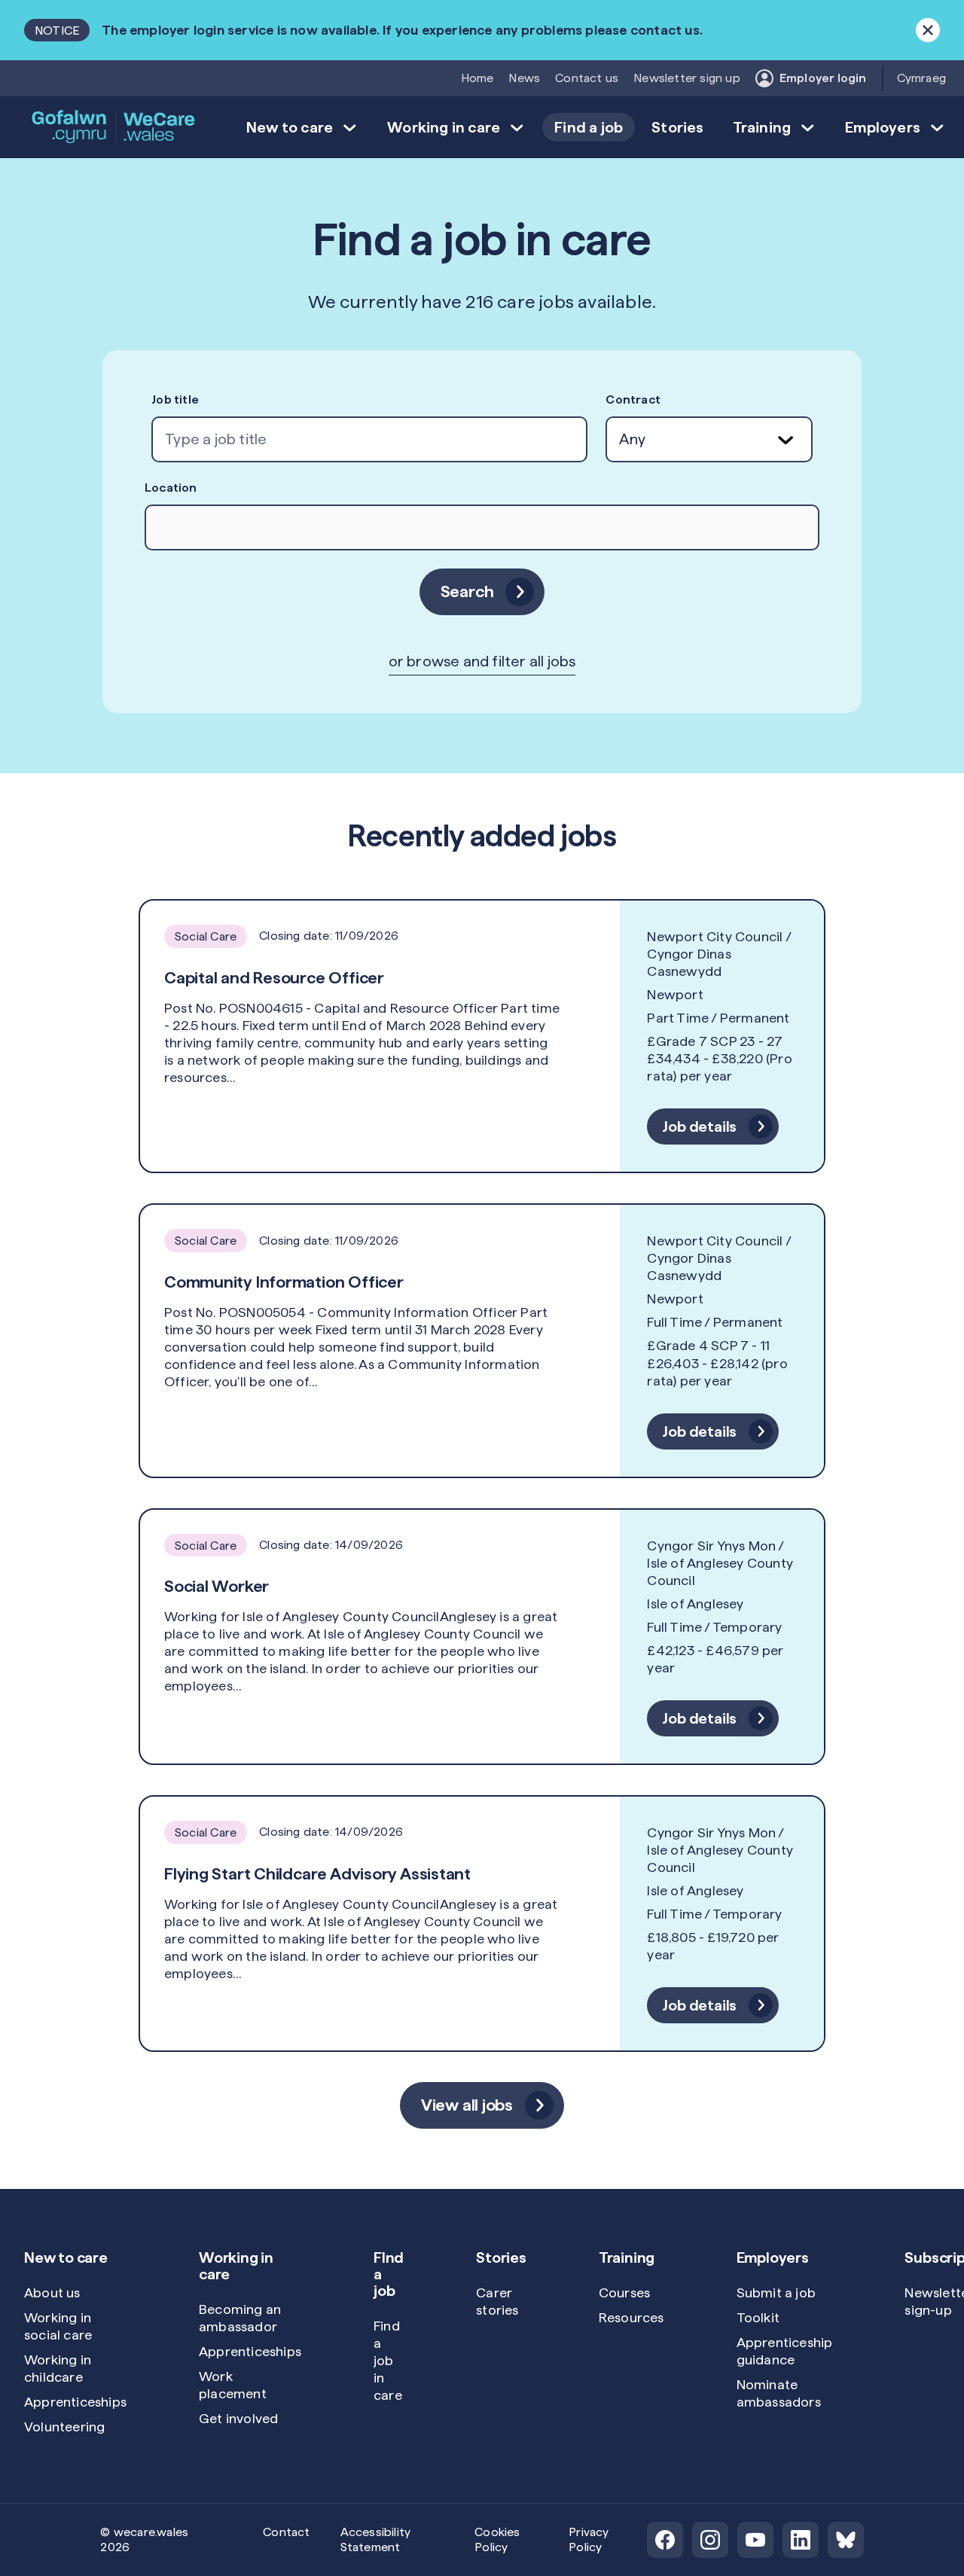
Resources (631, 2317)
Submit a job (776, 2292)
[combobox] (369, 439)
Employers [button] (883, 127)
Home (477, 78)
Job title (175, 399)
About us (52, 2292)
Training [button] (762, 127)
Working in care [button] (444, 127)
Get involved (238, 2418)
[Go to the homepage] (114, 127)
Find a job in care (388, 2360)
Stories (677, 127)
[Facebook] (665, 2540)
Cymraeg (921, 78)
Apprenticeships (75, 2402)
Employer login (823, 78)
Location (171, 488)
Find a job (589, 127)
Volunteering (64, 2427)
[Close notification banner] (928, 30)
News (524, 78)
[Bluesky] (846, 2540)
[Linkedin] (801, 2540)
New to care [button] (290, 127)
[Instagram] (710, 2540)
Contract (633, 399)
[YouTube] (755, 2540)
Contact (286, 2532)
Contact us (587, 78)
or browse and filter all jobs (482, 661)
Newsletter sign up (687, 78)
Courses (624, 2292)
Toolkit (758, 2317)
